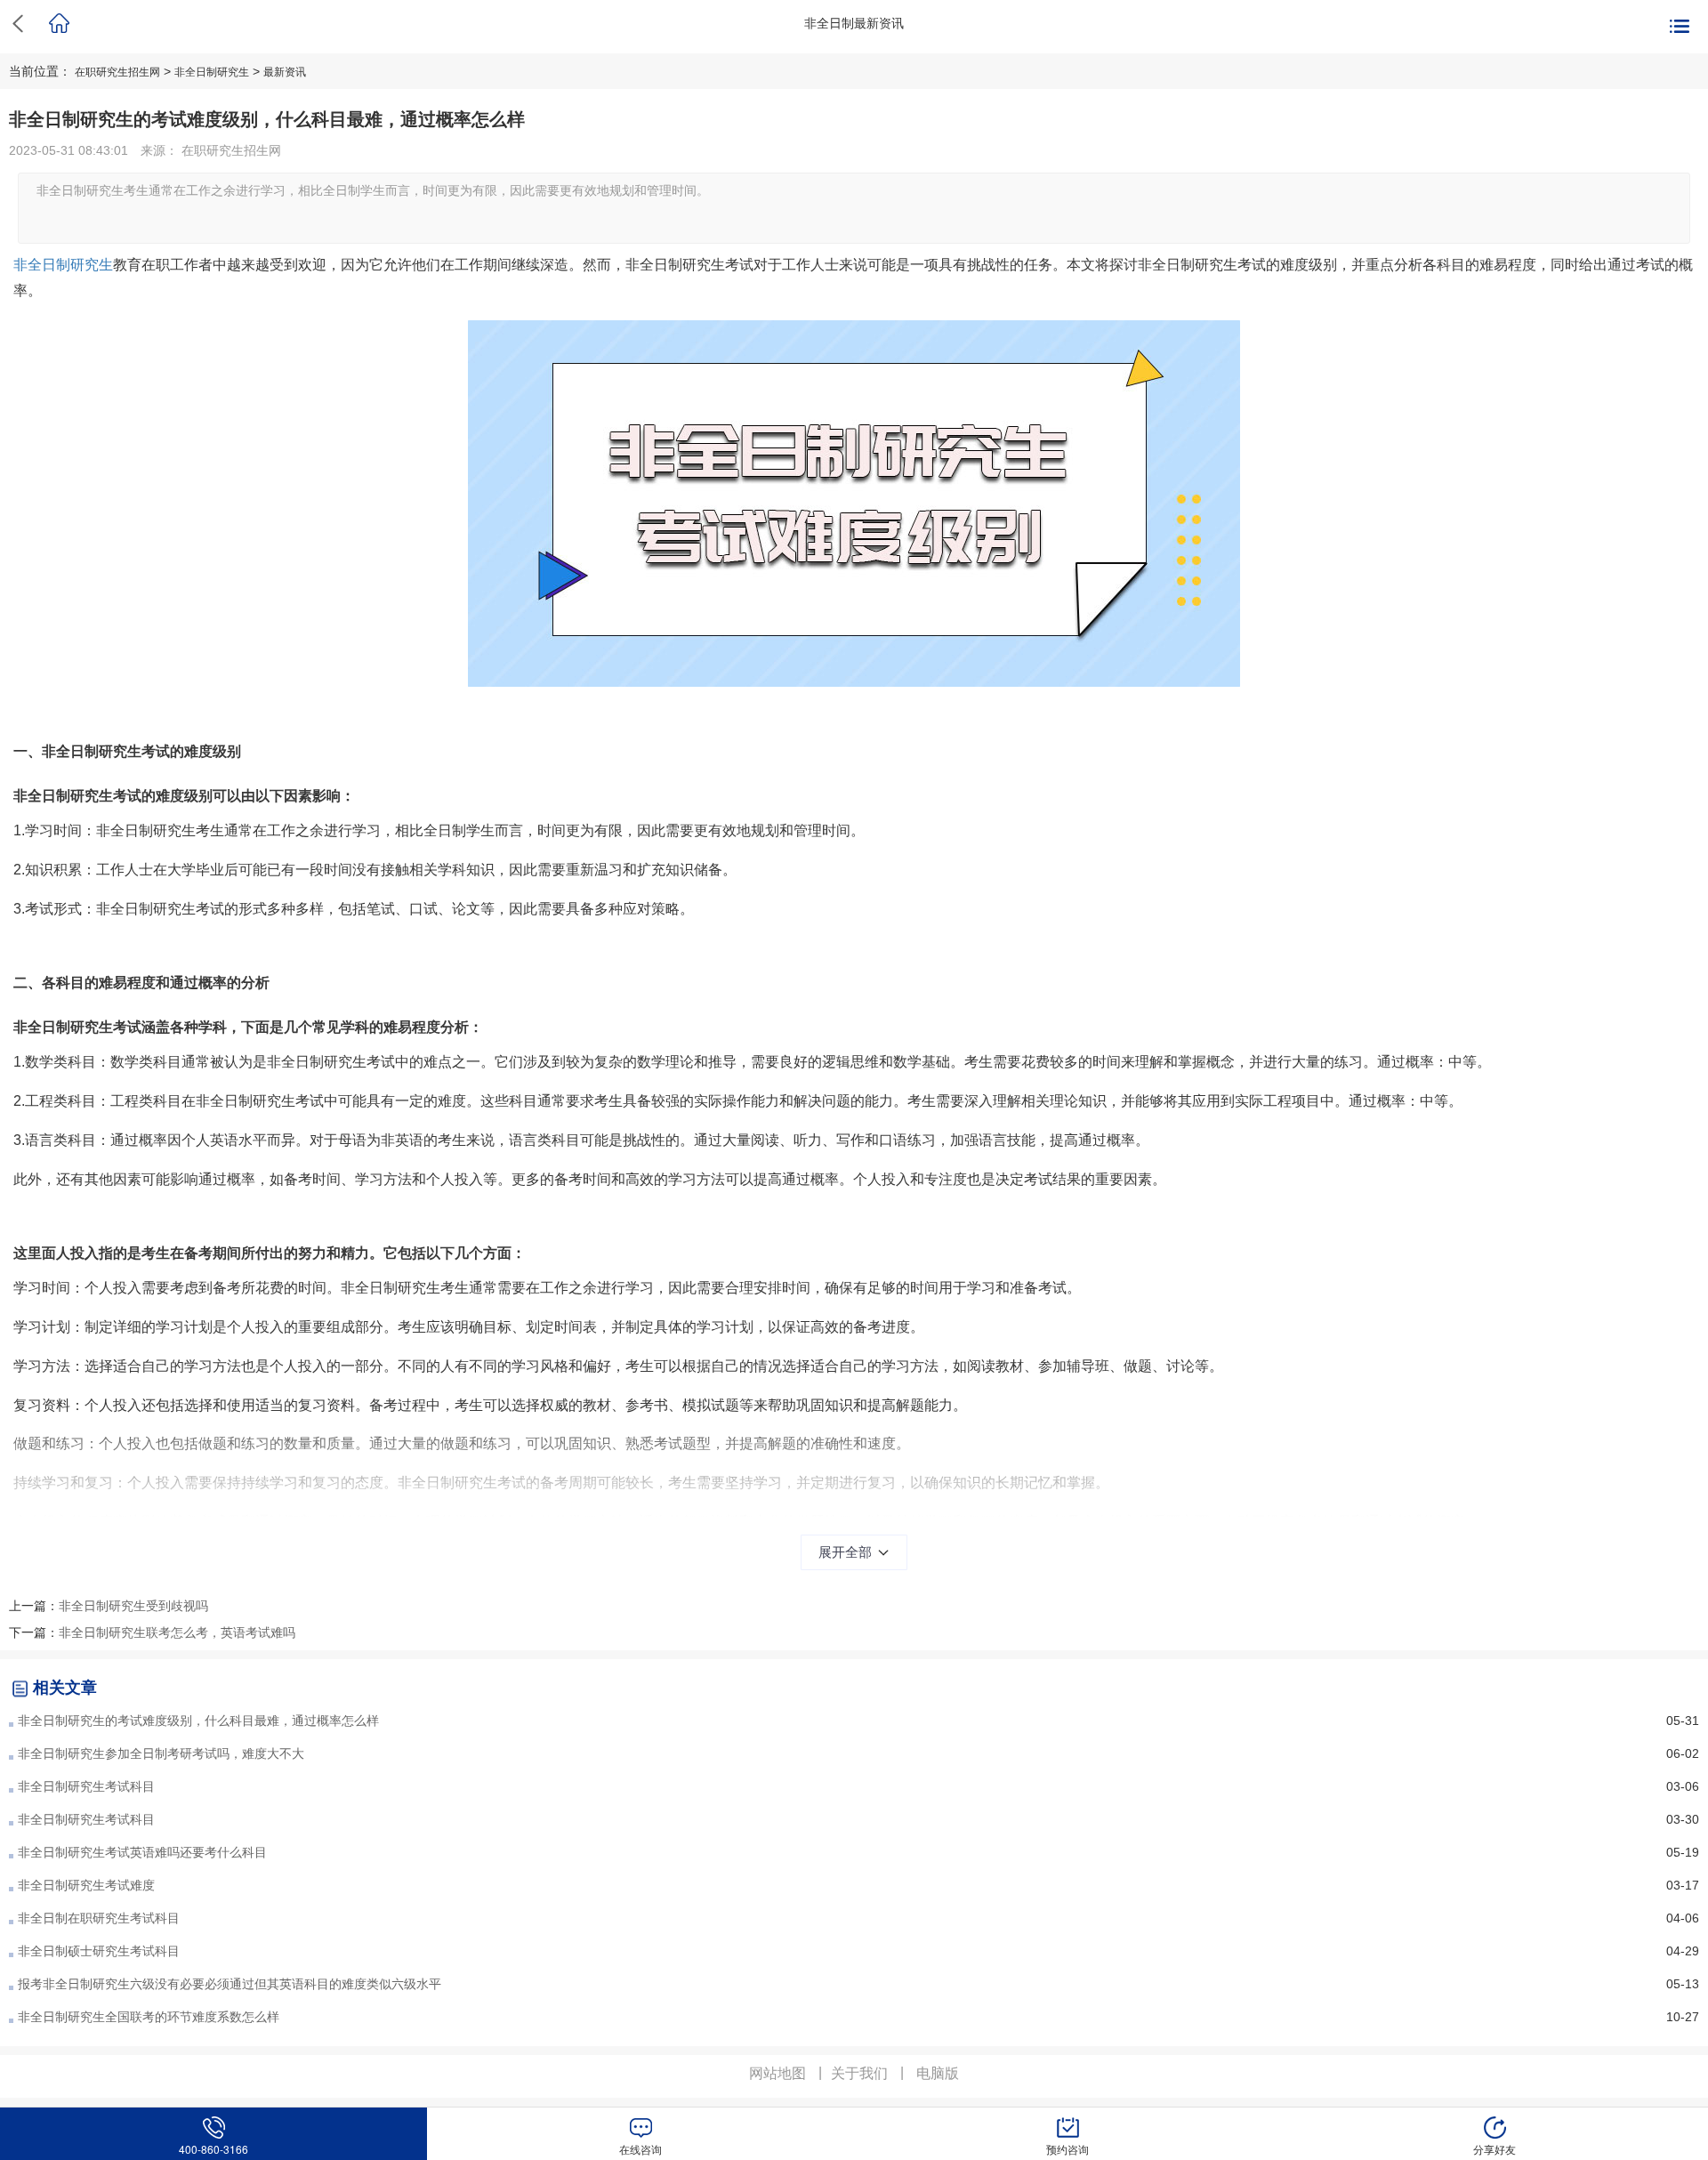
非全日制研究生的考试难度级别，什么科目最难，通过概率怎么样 (198, 1721)
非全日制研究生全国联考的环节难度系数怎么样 (149, 2017)
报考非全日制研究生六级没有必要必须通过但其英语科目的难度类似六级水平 (230, 1984)
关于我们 (859, 2073)
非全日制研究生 (212, 72)
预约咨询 (1067, 2149)
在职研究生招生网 (117, 72)
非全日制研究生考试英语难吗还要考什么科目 (142, 1852)
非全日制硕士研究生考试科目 (99, 1951)
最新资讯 (285, 72)
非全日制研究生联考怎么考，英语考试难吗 (177, 1632)
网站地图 (777, 2073)
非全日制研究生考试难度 (86, 1885)
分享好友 (1494, 2149)
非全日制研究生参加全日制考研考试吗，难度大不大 (161, 1753)
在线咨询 (640, 2149)
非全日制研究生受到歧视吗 (133, 1606)
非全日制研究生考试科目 (86, 1786)
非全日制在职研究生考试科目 (99, 1918)
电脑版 (938, 2073)
